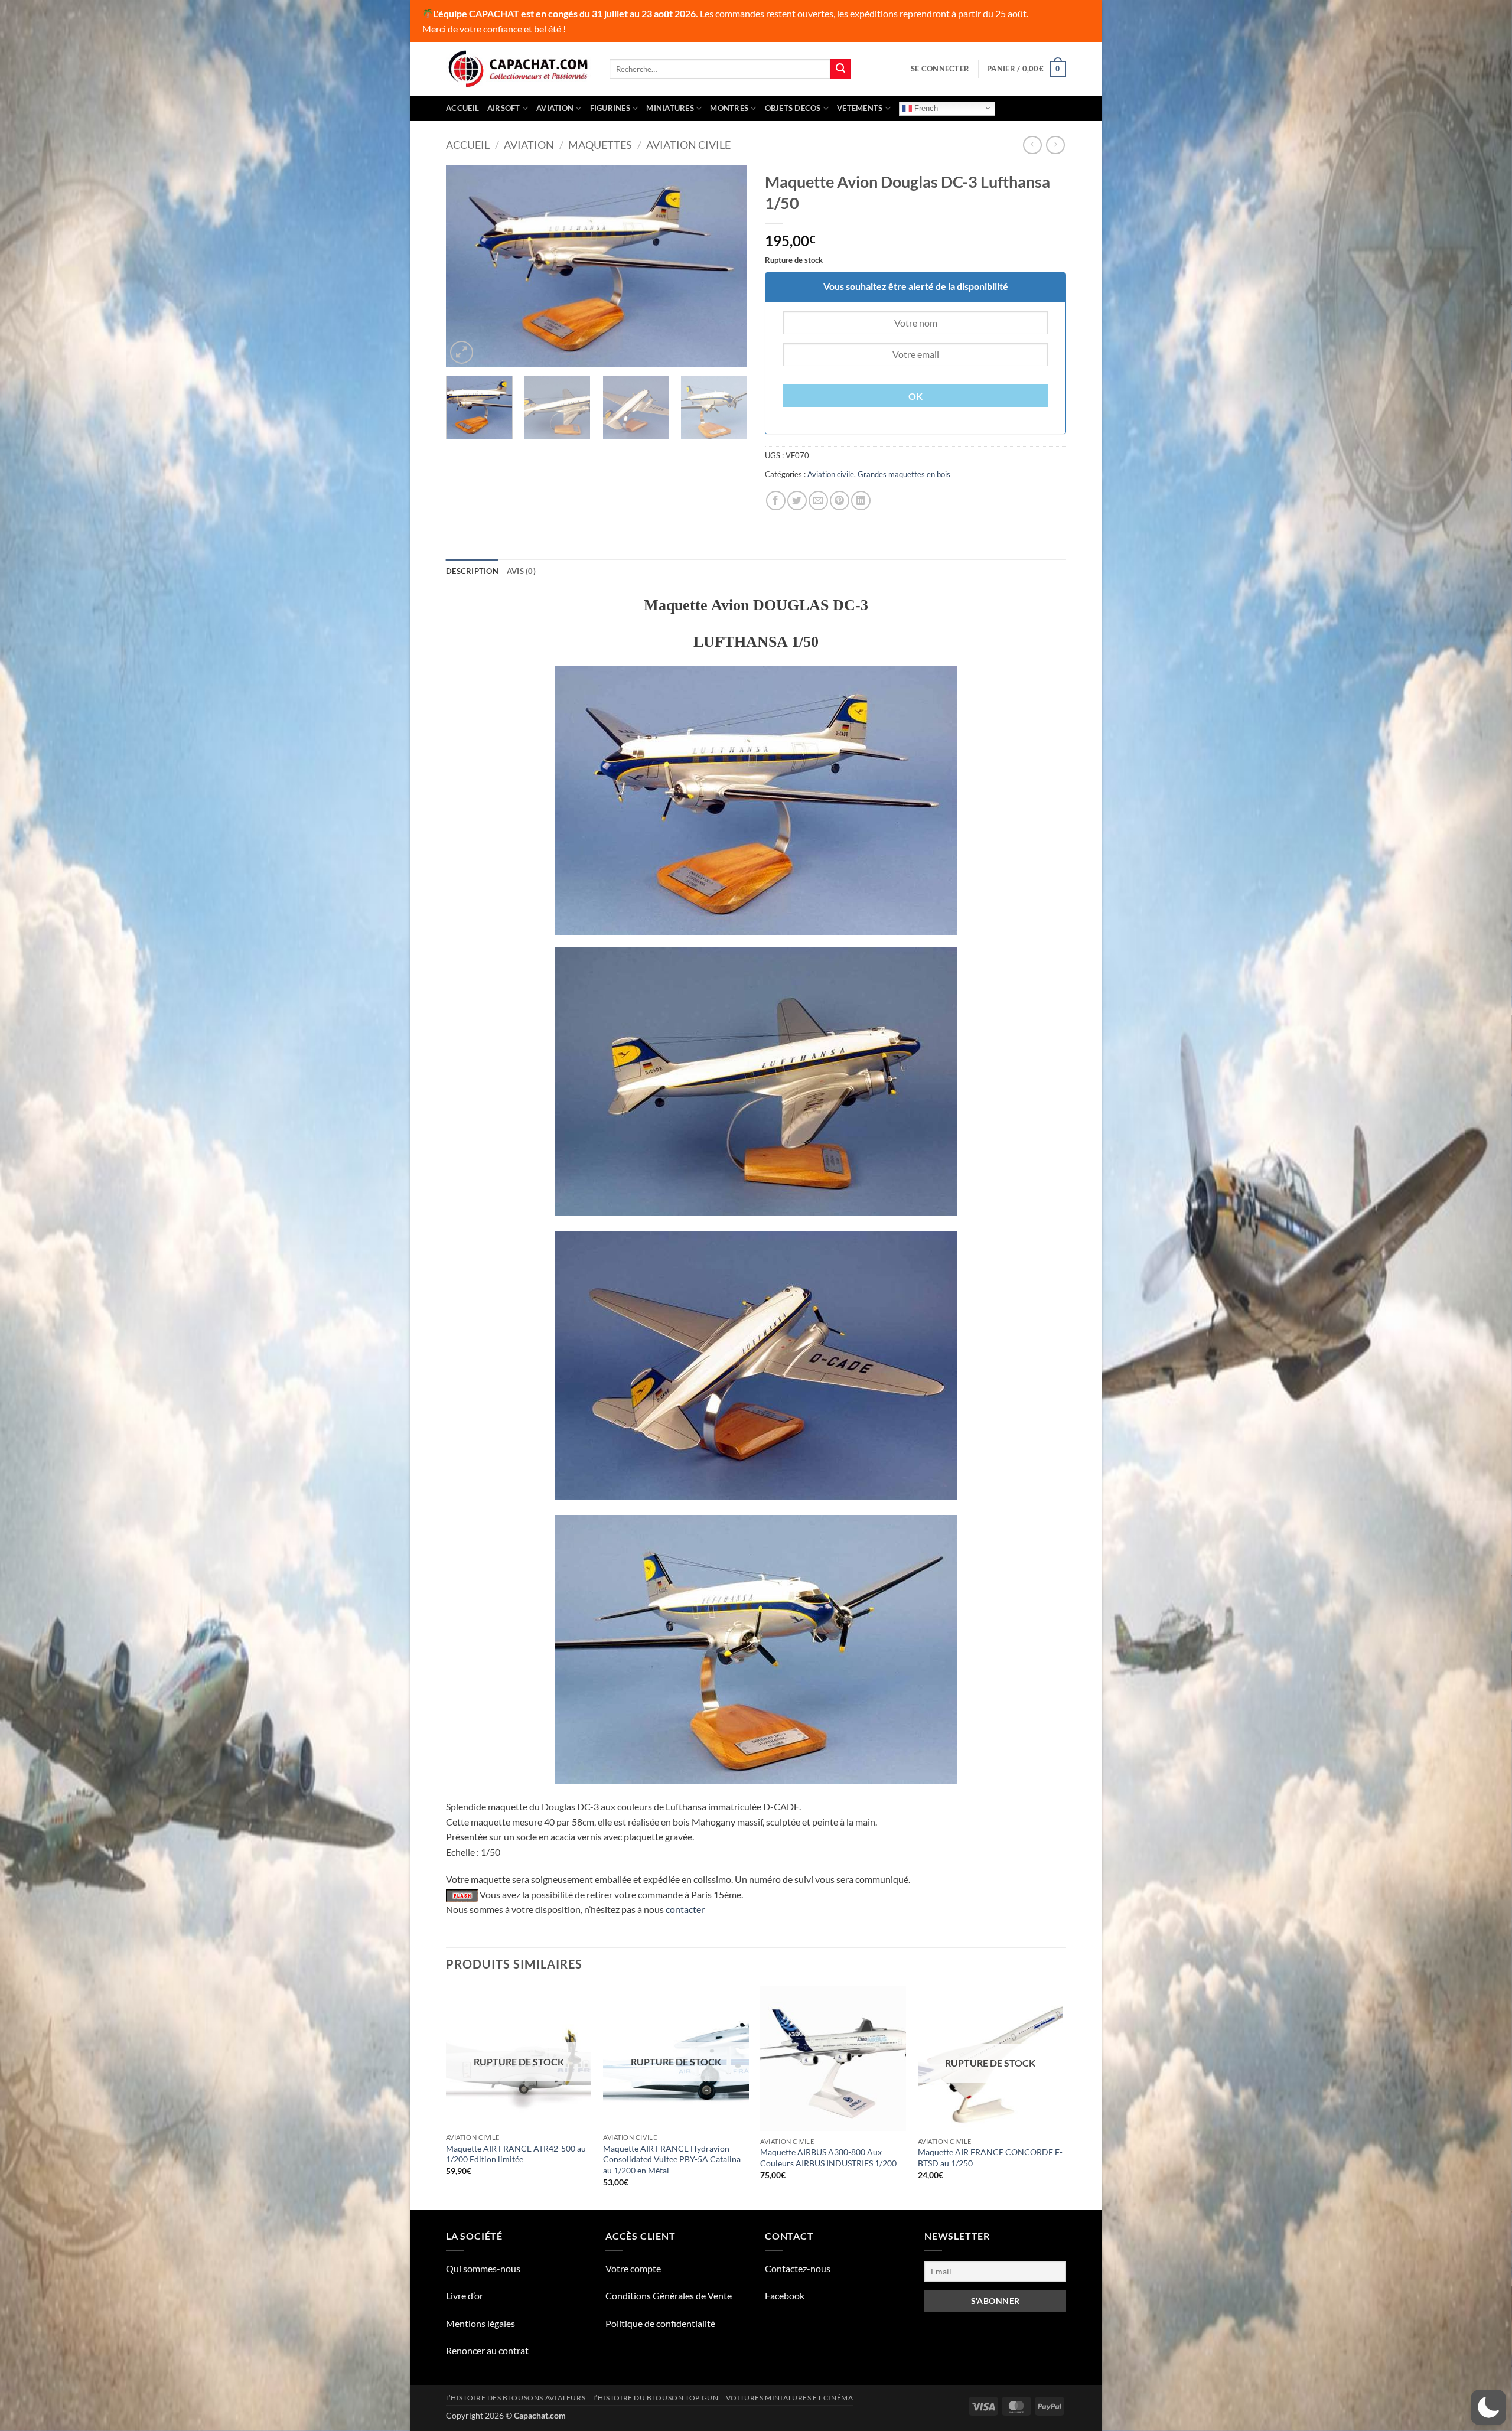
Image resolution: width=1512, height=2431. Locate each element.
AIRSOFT (504, 108)
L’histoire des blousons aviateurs (516, 2398)
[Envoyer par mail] (818, 501)
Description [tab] (472, 571)
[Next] (726, 266)
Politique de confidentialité (660, 2323)
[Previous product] (1055, 145)
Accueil (462, 108)
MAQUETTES (600, 145)
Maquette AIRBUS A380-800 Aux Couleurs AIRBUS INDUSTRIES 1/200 (828, 2158)
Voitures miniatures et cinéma (790, 2398)
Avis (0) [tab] (521, 571)
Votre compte (633, 2268)
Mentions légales (480, 2323)
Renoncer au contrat (487, 2350)
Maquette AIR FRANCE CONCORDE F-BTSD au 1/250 (990, 2158)
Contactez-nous (798, 2268)
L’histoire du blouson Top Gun (656, 2398)
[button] (940, 69)
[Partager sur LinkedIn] (861, 501)
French (925, 108)
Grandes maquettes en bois (904, 474)
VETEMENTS (860, 108)
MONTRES (729, 108)
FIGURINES (610, 108)
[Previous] (467, 266)
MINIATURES (670, 108)
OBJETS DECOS (793, 108)
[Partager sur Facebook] (776, 501)
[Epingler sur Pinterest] (840, 501)
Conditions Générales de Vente (669, 2295)
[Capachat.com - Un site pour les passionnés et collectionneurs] (519, 69)
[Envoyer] (840, 69)
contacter (685, 1909)
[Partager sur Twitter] (797, 501)
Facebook (785, 2295)
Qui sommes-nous (483, 2268)
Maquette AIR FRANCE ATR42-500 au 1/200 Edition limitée (516, 2154)
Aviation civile (688, 145)
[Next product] (1032, 145)
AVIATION (555, 108)
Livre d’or (465, 2295)
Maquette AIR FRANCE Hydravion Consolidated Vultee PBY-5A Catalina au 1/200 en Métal (672, 2159)
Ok (916, 396)
